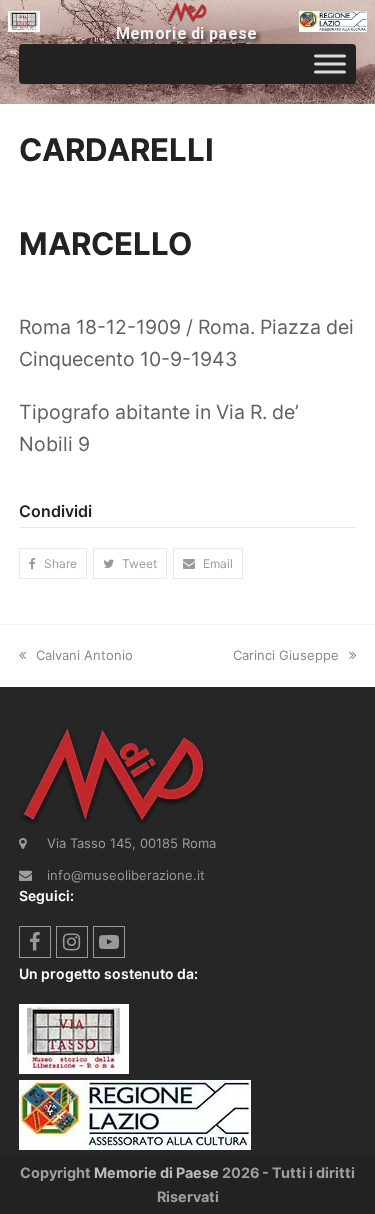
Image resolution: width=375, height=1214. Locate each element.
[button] (53, 563)
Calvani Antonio (84, 655)
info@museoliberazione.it (126, 875)
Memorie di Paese (156, 1172)
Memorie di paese (187, 34)
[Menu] (330, 63)
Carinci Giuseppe (286, 655)
